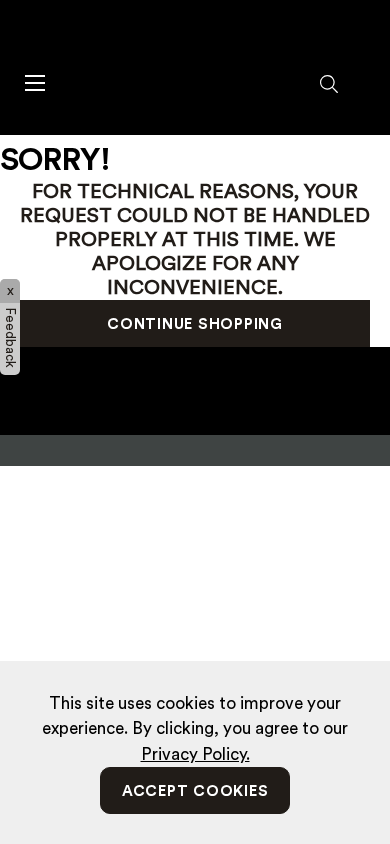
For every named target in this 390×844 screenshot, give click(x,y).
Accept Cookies (195, 791)
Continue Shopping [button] (195, 324)
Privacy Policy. (195, 754)
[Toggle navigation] (34, 82)
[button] (330, 85)
